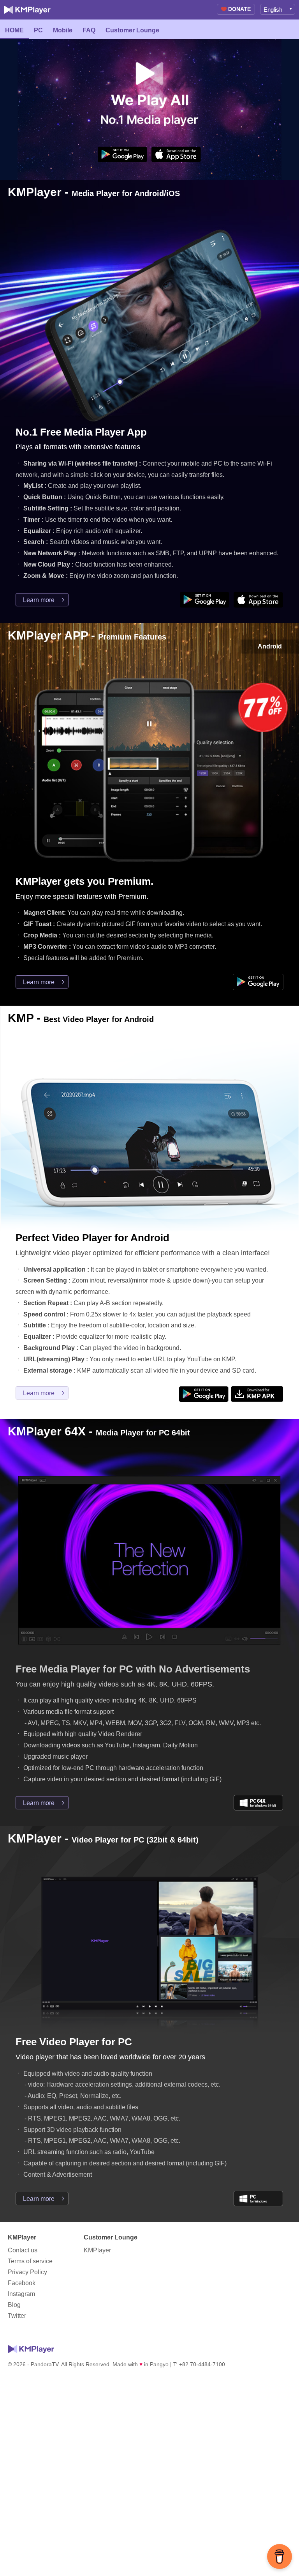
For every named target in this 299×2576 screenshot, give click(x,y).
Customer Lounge (132, 30)
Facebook (22, 2283)
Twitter (17, 2316)
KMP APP (257, 1394)
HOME (14, 30)
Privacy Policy (27, 2272)
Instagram (21, 2294)
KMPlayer (97, 2250)
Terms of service (30, 2261)
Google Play (123, 154)
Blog (14, 2305)
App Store (176, 154)
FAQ (89, 30)
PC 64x (259, 1803)
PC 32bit (259, 2199)
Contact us (23, 2250)
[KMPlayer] (27, 10)
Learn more (39, 600)
